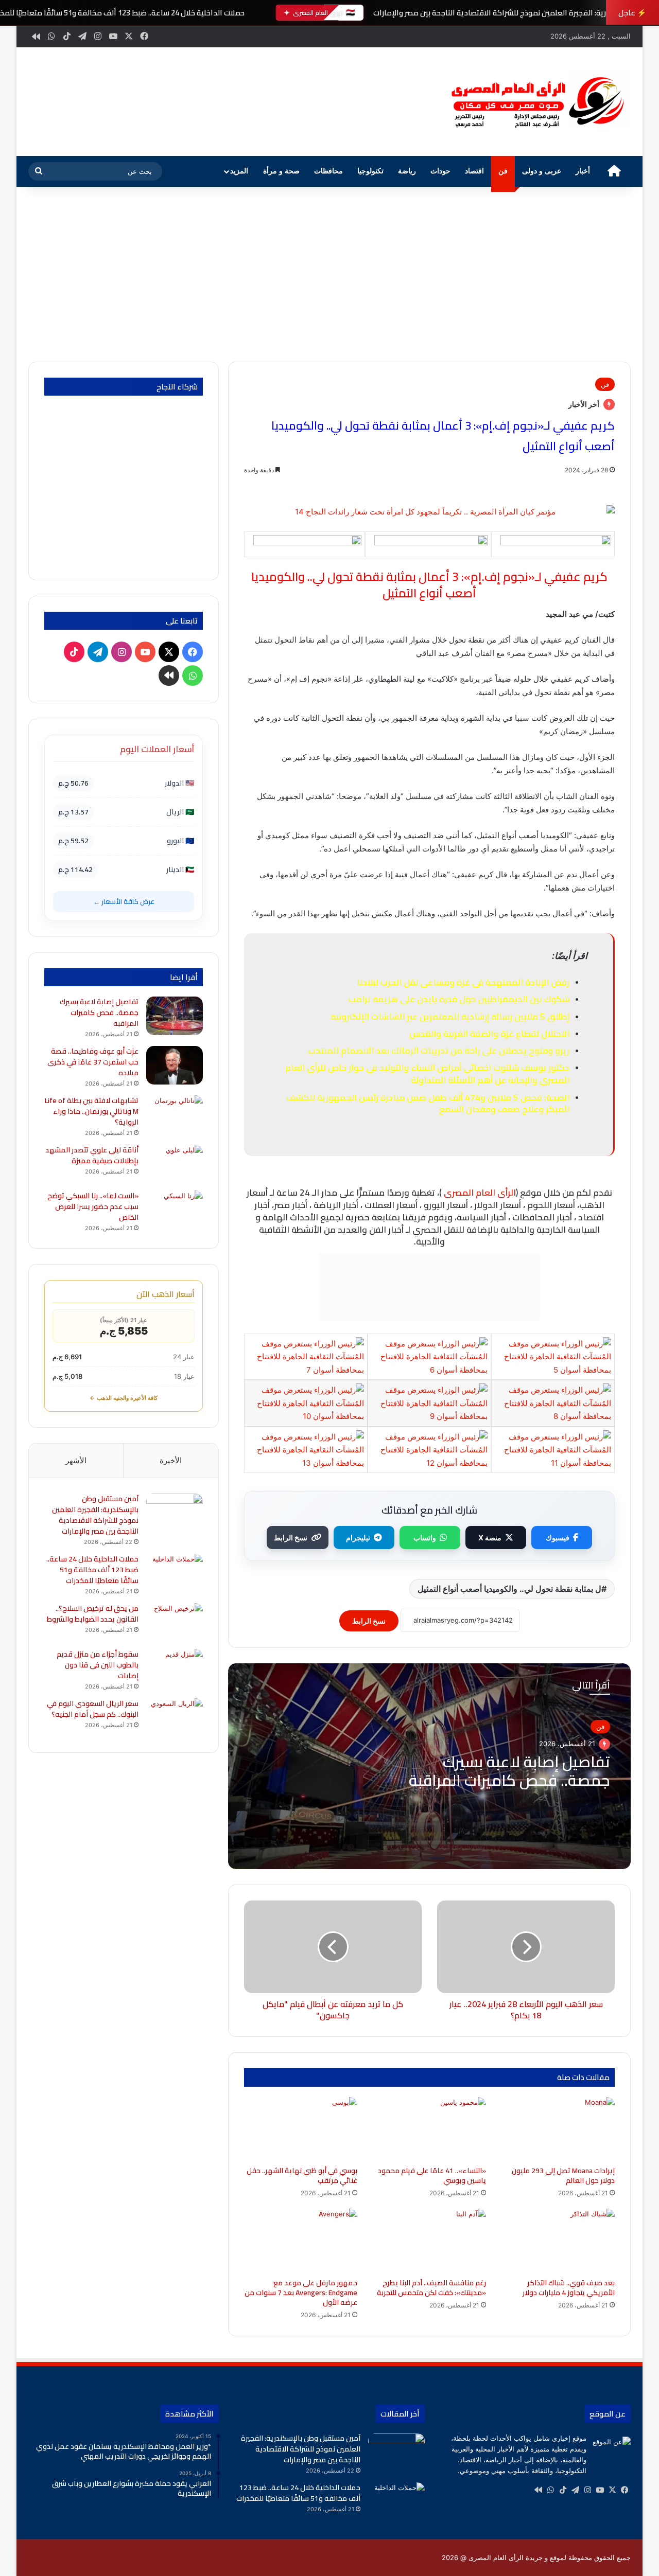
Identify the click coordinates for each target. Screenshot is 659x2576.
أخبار (583, 171)
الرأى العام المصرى (480, 1193)
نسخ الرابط (291, 1538)
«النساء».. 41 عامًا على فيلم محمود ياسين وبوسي (432, 2175)
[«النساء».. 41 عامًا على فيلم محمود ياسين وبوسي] (429, 2129)
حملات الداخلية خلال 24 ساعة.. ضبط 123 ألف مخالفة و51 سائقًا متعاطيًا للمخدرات (92, 1570)
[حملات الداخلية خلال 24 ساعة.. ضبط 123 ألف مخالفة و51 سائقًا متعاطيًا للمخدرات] (175, 1573)
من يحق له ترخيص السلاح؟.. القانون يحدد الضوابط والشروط (93, 1614)
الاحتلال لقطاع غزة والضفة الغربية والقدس (489, 1034)
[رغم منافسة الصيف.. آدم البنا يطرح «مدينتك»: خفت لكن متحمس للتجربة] (429, 2241)
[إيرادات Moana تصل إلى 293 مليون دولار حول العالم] (558, 2129)
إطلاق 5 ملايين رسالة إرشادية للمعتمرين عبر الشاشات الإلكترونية (450, 1017)
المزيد (239, 171)
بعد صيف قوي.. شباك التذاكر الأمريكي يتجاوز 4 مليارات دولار (569, 2288)
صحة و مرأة (281, 171)
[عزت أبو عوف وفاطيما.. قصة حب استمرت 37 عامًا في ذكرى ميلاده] (175, 1065)
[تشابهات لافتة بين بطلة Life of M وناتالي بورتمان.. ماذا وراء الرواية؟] (175, 1115)
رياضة (407, 171)
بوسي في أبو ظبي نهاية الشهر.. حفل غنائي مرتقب (302, 2175)
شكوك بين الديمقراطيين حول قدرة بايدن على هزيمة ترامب (459, 999)
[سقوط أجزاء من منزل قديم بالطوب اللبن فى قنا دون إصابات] (175, 1668)
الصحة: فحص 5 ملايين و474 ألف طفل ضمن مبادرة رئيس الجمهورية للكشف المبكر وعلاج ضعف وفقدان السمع (428, 1104)
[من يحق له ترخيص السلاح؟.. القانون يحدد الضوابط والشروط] (175, 1622)
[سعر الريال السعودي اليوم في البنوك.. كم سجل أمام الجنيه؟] (175, 1718)
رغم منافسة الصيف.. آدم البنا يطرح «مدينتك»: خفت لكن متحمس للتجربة (431, 2288)
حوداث (440, 171)
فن (503, 171)
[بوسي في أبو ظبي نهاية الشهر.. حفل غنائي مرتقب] (301, 2129)
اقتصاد (474, 171)
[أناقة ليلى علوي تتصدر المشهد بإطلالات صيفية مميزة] (175, 1164)
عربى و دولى (542, 171)
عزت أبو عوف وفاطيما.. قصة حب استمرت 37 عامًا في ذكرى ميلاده (93, 1062)
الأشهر (76, 1460)
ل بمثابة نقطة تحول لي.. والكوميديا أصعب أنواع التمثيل (509, 1589)
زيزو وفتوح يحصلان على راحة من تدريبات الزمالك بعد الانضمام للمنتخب (439, 1051)
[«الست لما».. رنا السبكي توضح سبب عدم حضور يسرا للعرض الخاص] (175, 1210)
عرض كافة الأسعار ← (124, 901)
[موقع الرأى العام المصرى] (535, 102)
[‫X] (612, 2490)
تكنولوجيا (370, 171)
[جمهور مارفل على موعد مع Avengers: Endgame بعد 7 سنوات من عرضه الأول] (301, 2241)
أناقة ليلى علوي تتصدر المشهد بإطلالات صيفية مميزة (92, 1155)
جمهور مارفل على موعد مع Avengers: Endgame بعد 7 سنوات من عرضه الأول (301, 2293)
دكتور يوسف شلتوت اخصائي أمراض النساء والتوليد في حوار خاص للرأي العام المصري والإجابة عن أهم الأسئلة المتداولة (427, 1074)
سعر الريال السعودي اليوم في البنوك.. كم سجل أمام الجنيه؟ (93, 1709)
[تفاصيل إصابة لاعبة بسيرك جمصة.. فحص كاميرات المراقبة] (175, 1016)
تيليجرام (358, 1538)
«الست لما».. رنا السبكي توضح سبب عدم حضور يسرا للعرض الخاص (93, 1206)
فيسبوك (558, 1538)
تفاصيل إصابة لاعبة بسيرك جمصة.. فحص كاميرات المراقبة (509, 1771)
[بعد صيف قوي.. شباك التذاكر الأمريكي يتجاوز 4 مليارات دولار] (558, 2241)
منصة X (490, 1538)
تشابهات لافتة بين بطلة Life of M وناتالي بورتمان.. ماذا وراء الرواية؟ (92, 1111)
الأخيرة (171, 1460)
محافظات (328, 171)
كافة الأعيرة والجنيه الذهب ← (124, 1398)
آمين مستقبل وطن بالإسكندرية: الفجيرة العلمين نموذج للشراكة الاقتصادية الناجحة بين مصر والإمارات (95, 1515)
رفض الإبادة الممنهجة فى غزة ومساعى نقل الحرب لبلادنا (463, 982)
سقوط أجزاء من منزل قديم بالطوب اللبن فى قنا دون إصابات (98, 1665)
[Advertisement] (329, 274)
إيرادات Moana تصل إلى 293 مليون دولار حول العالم (563, 2175)
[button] (417, 100)
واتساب (425, 1538)
